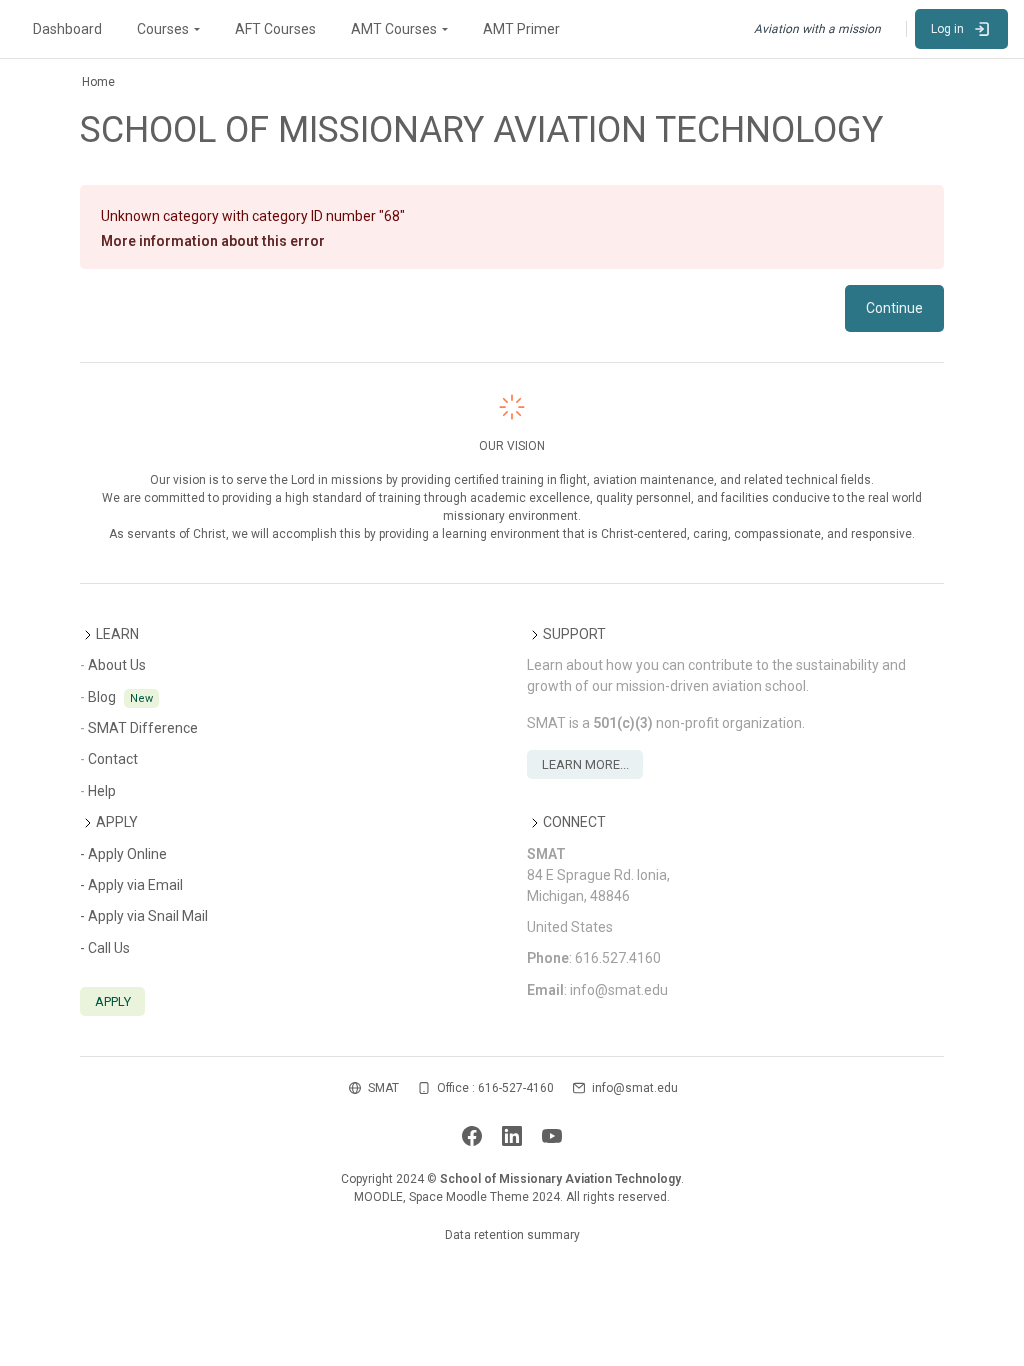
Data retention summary (512, 1235)
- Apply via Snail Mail (144, 916)
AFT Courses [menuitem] (275, 29)
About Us (117, 665)
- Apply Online (123, 854)
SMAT (383, 1088)
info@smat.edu (635, 1088)
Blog (102, 697)
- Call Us (105, 948)
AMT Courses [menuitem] (394, 29)
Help (102, 791)
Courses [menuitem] (163, 29)
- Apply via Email (131, 885)
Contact (113, 759)
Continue (894, 308)
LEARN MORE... (585, 764)
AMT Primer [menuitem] (521, 29)
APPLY (113, 1001)
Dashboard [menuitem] (67, 29)
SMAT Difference (143, 728)
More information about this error (213, 241)
